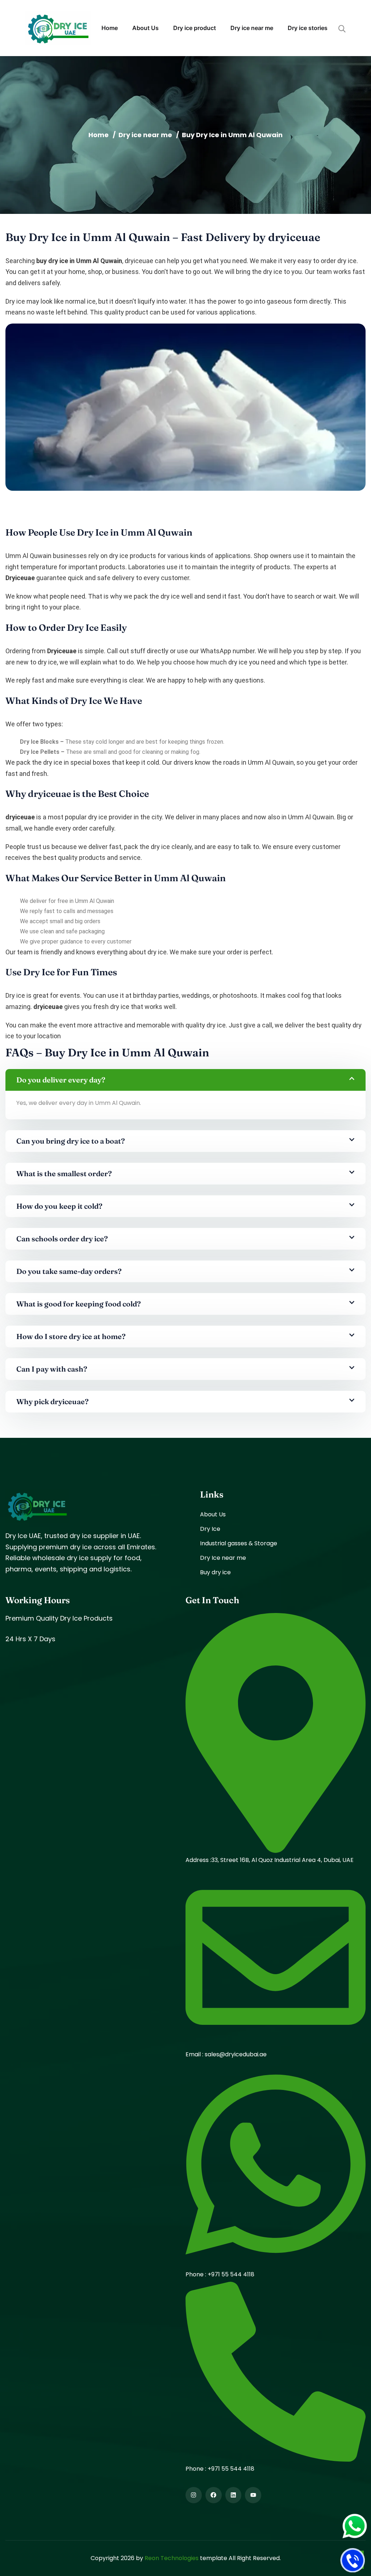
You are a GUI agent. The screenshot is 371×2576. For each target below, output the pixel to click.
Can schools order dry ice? (62, 1239)
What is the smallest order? (64, 1173)
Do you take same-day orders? (69, 1271)
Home (110, 28)
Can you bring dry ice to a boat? (71, 1141)
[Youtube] (253, 2495)
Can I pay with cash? (52, 1369)
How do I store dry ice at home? (71, 1336)
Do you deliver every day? (61, 1080)
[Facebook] (214, 2495)
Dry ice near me (252, 28)
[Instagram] (194, 2495)
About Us (145, 28)
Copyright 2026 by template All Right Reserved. (186, 2558)
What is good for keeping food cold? (79, 1304)
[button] (185, 1080)
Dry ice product (195, 28)
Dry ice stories (308, 28)
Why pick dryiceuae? (53, 1401)
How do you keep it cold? (59, 1206)
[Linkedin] (234, 2495)
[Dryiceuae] (58, 28)
